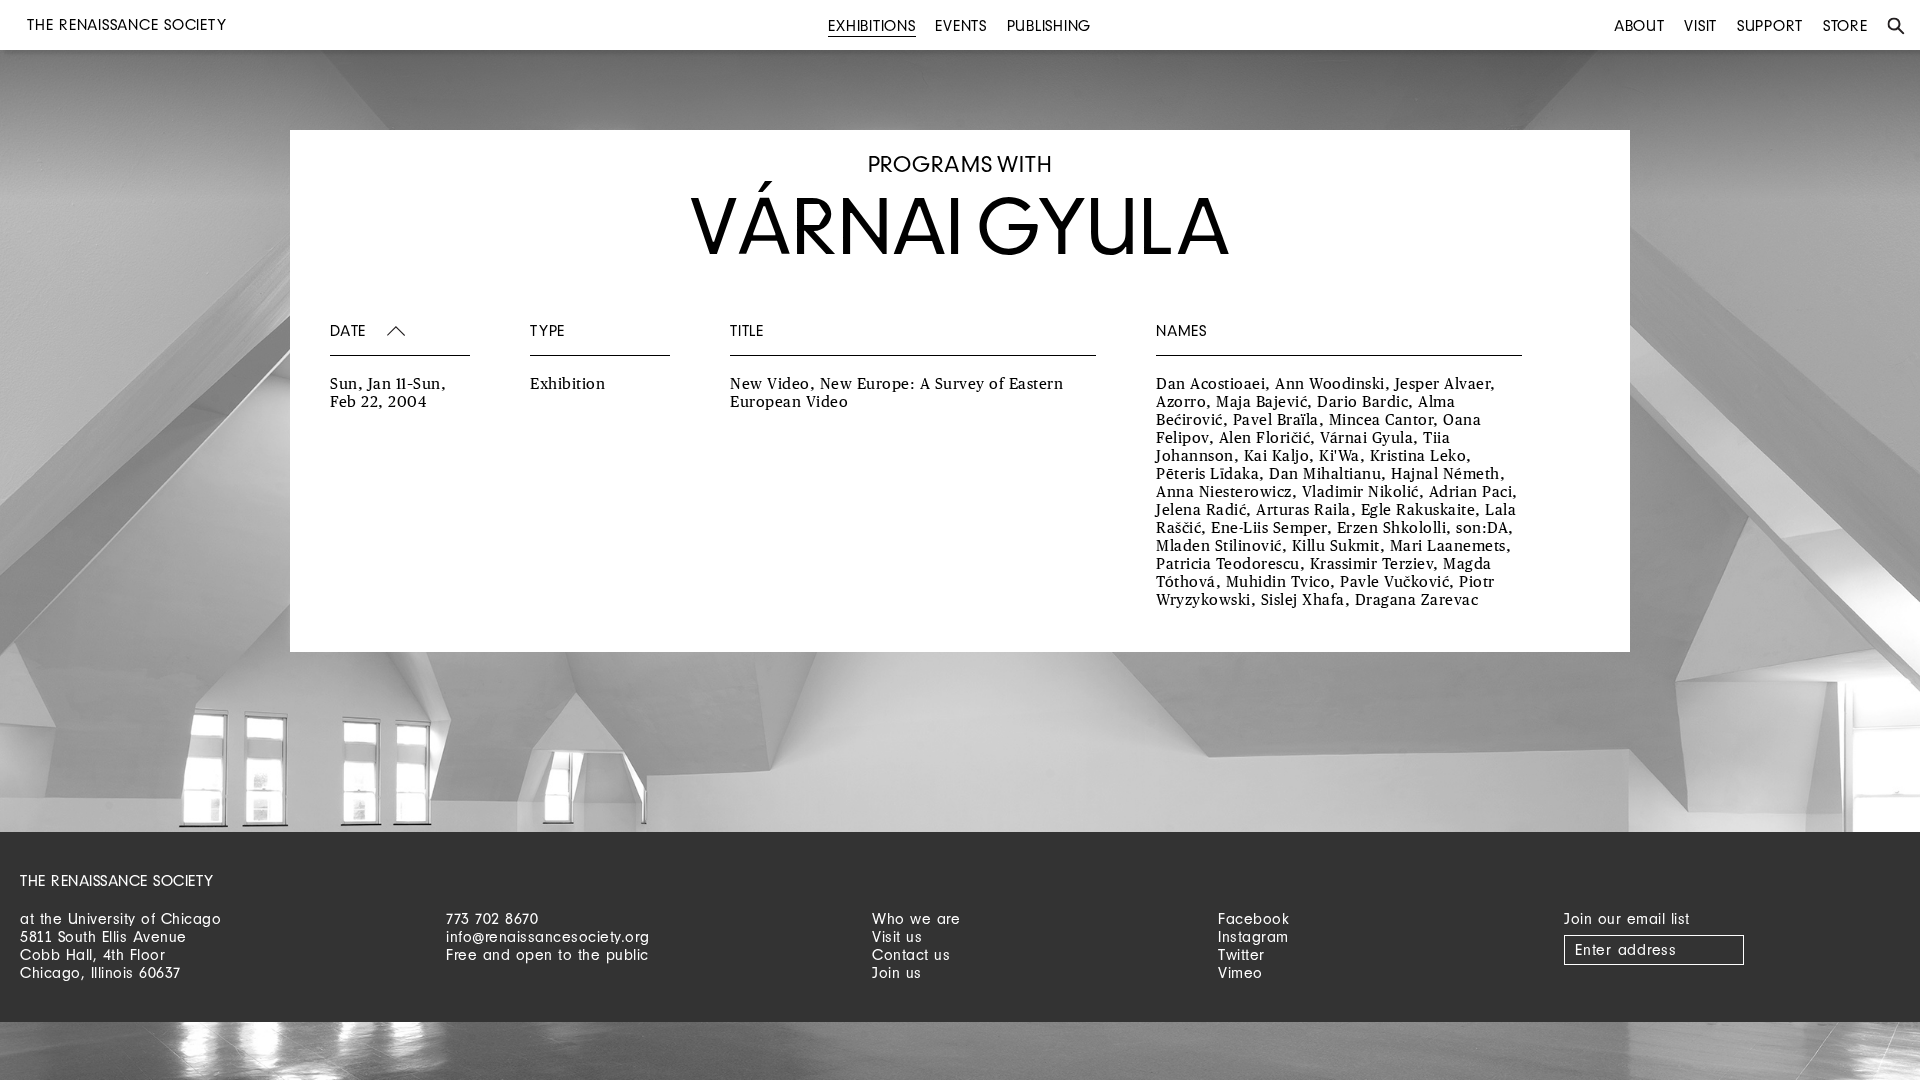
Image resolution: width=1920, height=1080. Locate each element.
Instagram (1253, 936)
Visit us (897, 936)
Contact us (911, 954)
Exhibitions (871, 25)
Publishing (1049, 25)
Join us (897, 972)
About (1639, 25)
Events (961, 25)
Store (1845, 25)
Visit (1700, 25)
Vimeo (1240, 972)
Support (1770, 25)
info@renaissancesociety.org (548, 936)
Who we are (916, 918)
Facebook (1253, 918)
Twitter (1241, 954)
